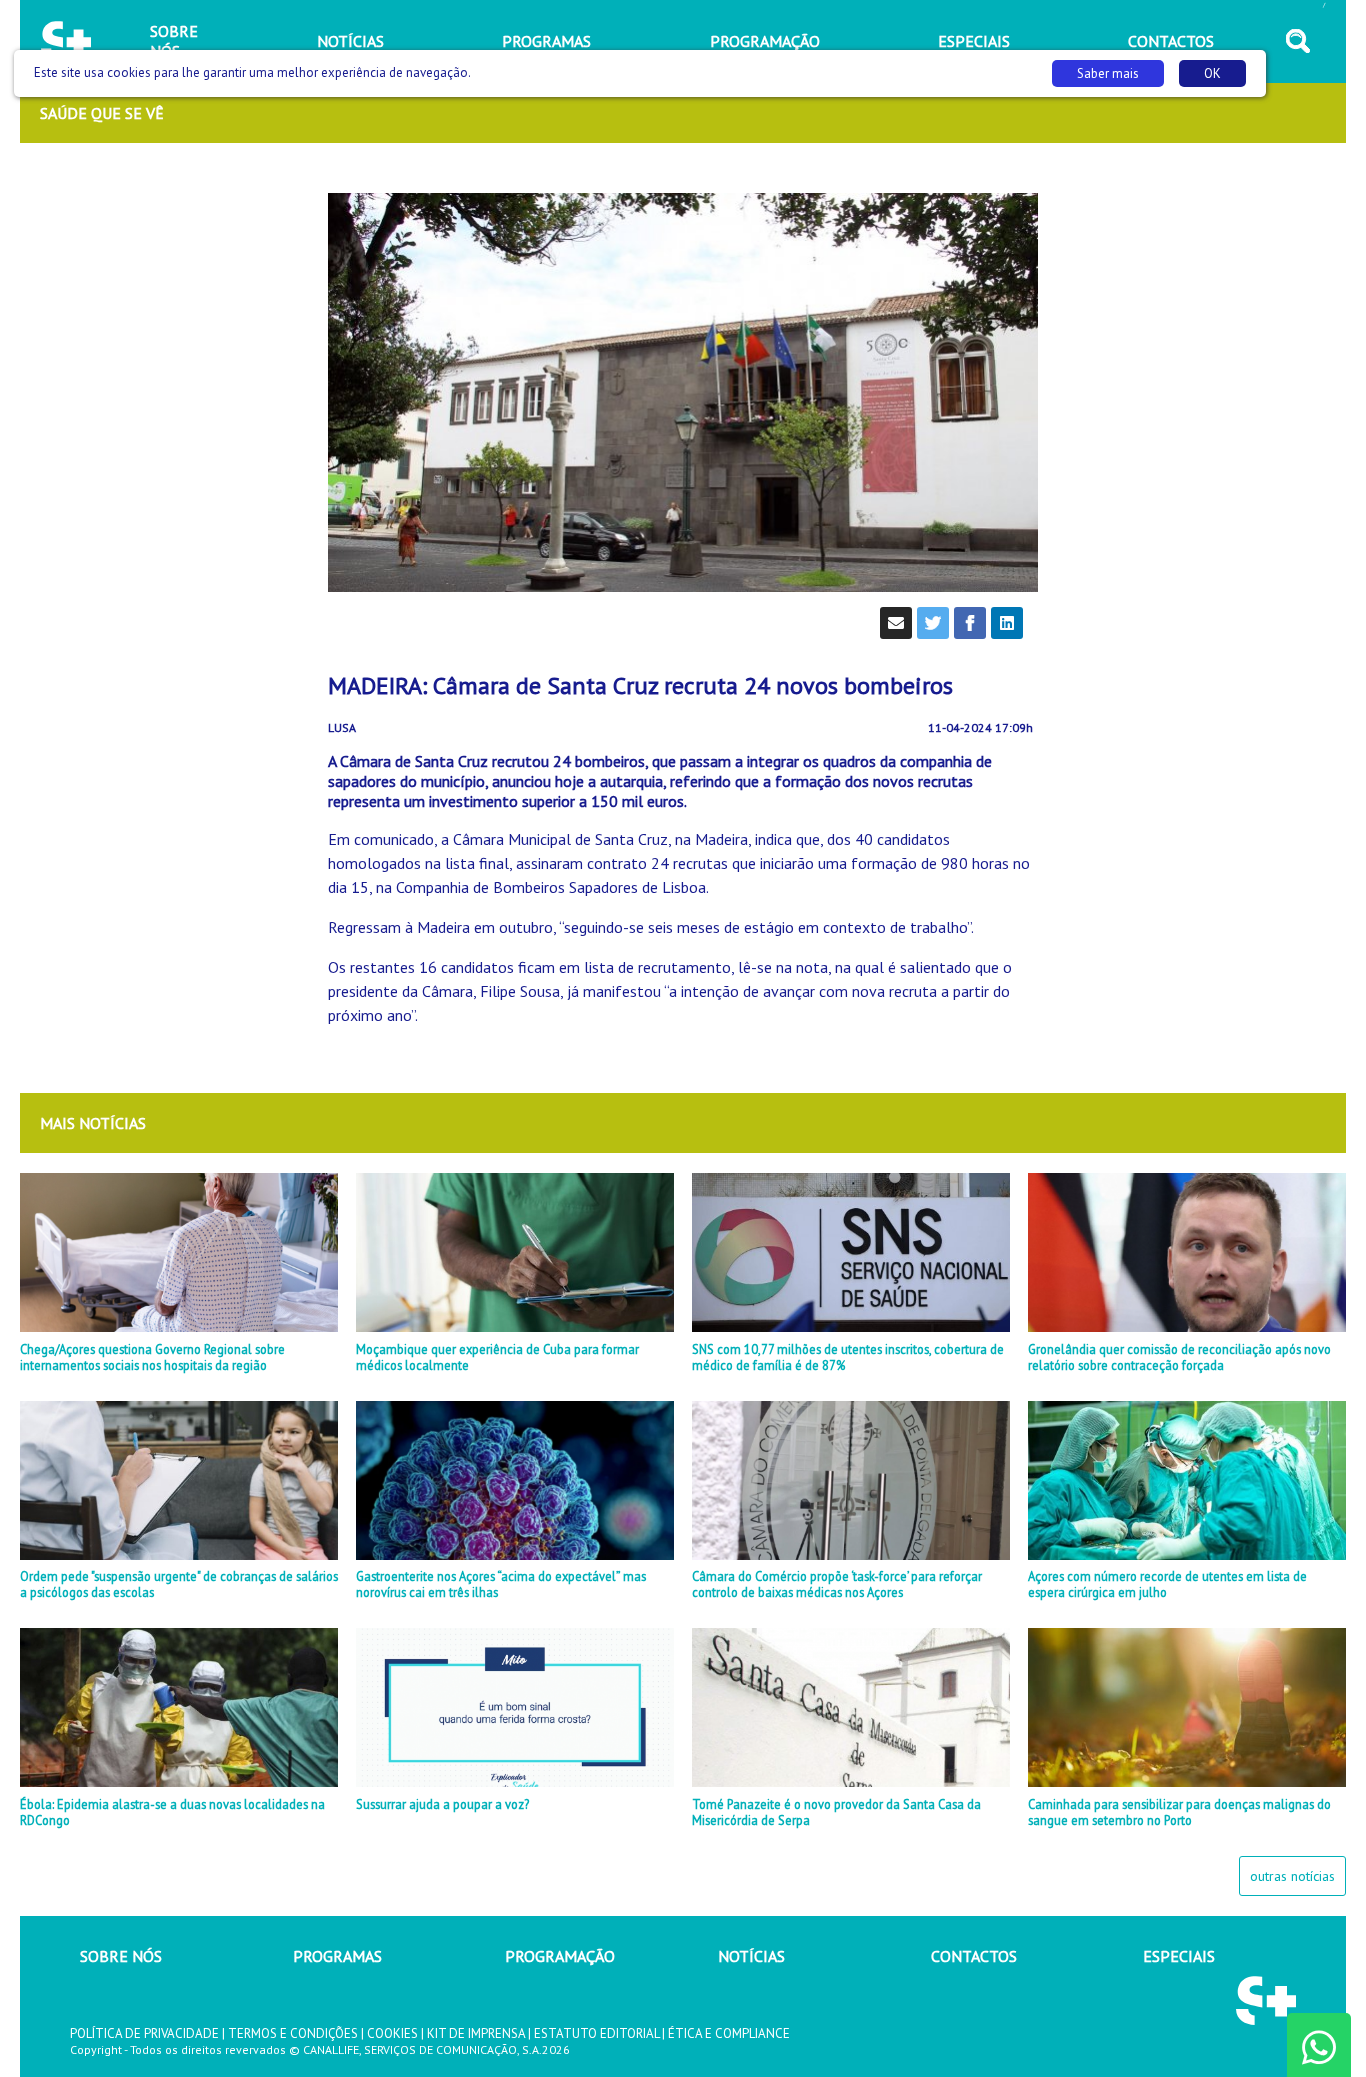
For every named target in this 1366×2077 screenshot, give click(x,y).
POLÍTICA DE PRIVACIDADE (144, 2033)
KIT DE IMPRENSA (476, 2033)
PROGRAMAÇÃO (560, 1956)
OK (1212, 73)
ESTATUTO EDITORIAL (596, 2033)
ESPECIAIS (1179, 1956)
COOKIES (392, 2033)
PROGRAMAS (337, 1956)
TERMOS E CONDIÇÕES (293, 2033)
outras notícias (1292, 1876)
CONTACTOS (974, 1956)
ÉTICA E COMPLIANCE (729, 2033)
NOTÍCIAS (751, 1956)
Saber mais (1108, 73)
